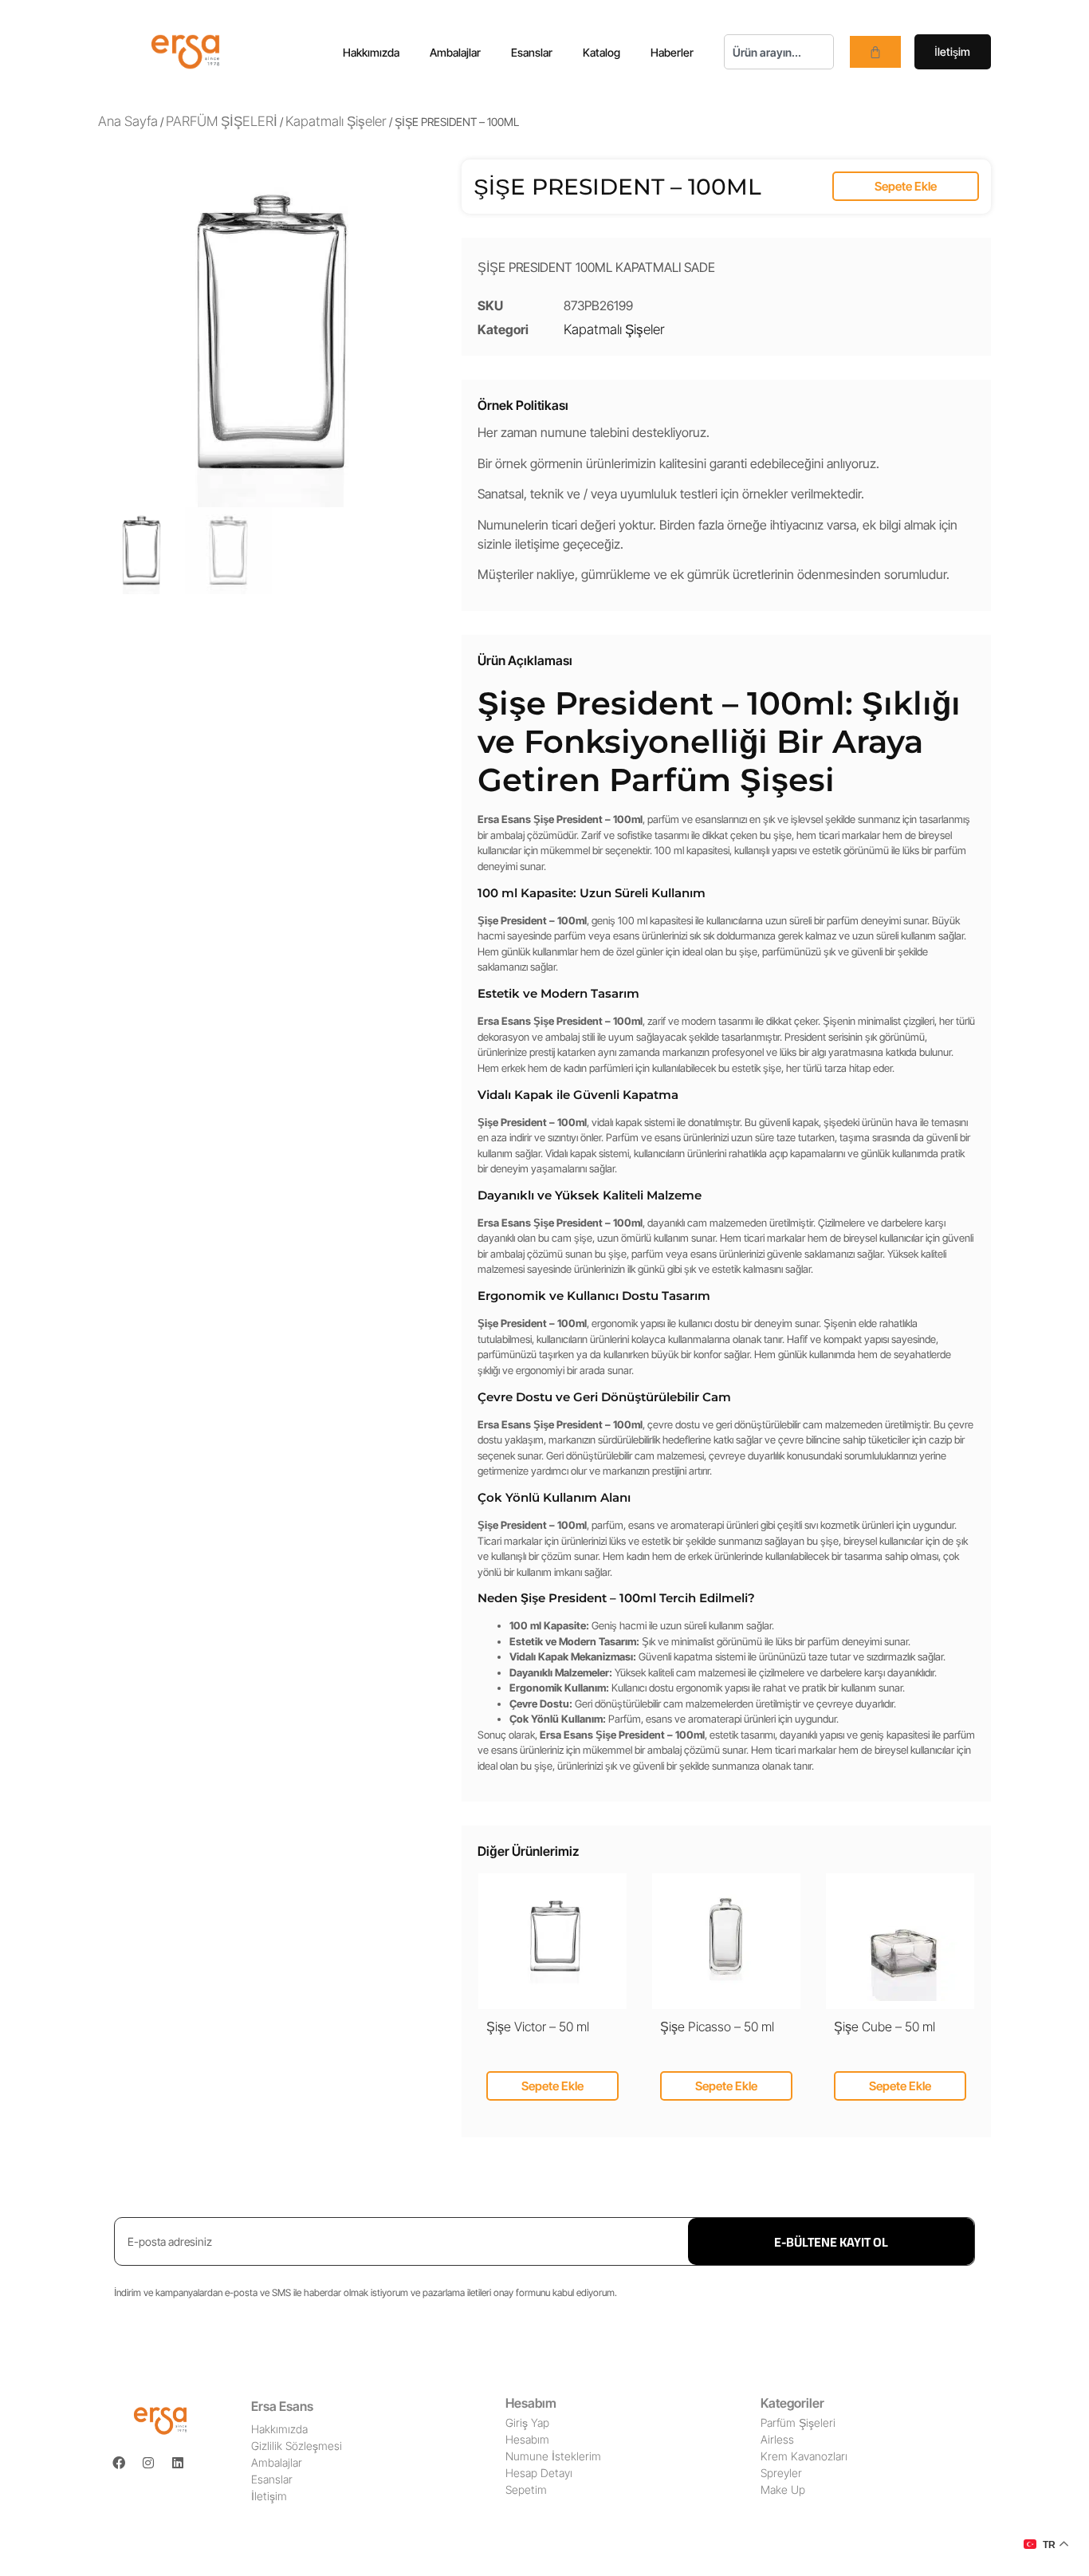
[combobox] (779, 52)
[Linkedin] (178, 2463)
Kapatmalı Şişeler (336, 121)
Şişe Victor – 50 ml (538, 2027)
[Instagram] (148, 2463)
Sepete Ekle (906, 186)
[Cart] (875, 52)
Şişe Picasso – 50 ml (717, 2027)
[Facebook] (119, 2463)
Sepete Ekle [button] (552, 2086)
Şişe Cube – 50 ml (885, 2027)
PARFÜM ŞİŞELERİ (222, 121)
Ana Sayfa (128, 121)
